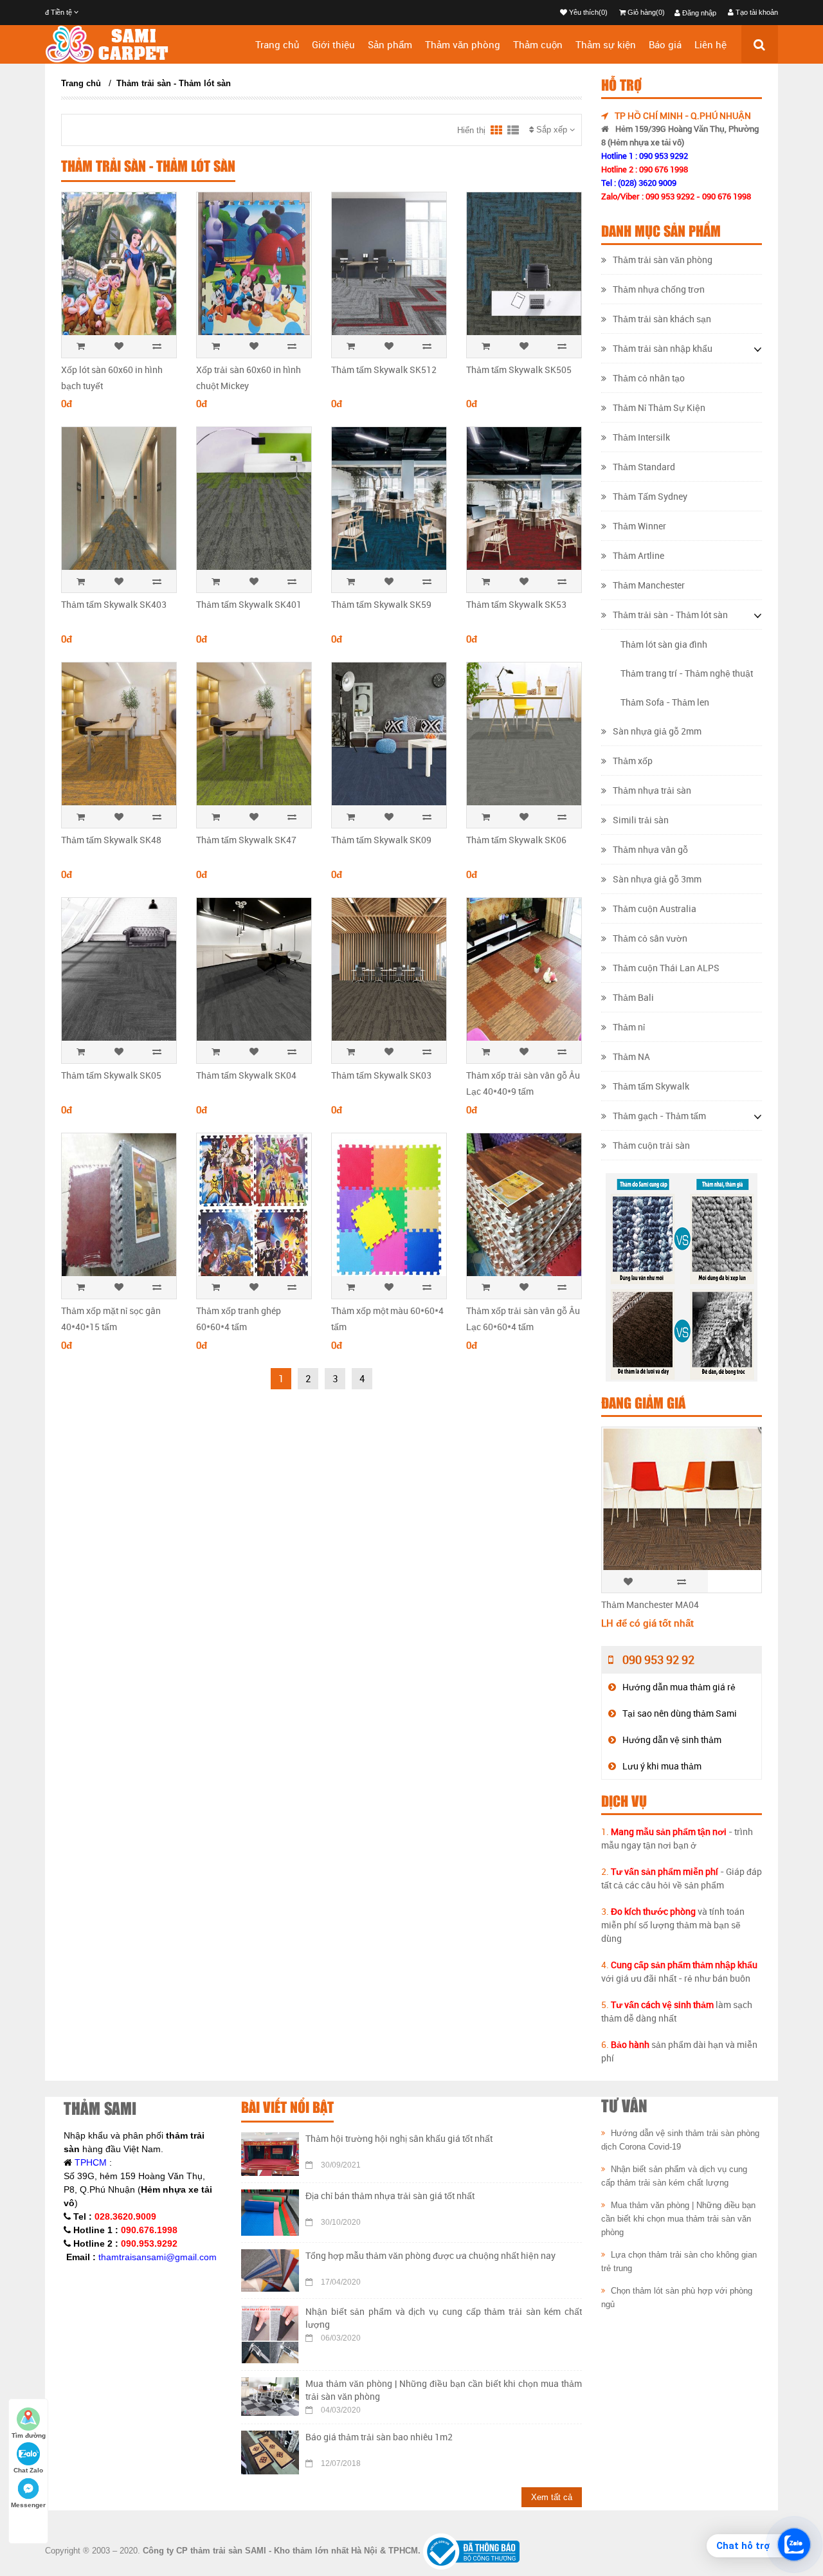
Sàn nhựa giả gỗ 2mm (657, 731)
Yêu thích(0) (587, 12)
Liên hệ (710, 44)
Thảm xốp (633, 761)
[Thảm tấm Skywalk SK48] (119, 738)
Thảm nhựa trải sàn (652, 790)
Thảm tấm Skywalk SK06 (516, 840)
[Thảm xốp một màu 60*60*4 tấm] (389, 1209)
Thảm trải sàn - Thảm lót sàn (174, 83)
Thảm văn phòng (463, 44)
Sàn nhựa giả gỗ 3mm (657, 879)
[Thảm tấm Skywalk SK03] (389, 973)
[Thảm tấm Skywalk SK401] (254, 503)
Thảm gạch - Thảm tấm (659, 1116)
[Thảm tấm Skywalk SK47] (254, 738)
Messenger (28, 2505)
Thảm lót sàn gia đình (664, 644)
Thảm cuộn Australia (655, 909)
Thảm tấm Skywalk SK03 (381, 1075)
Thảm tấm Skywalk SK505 (519, 370)
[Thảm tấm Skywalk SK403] (119, 503)
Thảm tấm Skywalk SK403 (114, 604)
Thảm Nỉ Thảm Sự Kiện (659, 407)
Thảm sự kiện (606, 44)
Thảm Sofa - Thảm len (665, 702)
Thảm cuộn (538, 44)
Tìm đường (29, 2435)
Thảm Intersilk (641, 437)
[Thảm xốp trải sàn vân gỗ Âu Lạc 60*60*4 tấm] (524, 1209)
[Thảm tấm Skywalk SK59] (389, 503)
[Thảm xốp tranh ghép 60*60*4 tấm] (254, 1209)
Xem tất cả (552, 2497)
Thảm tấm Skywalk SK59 (381, 604)
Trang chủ (277, 44)
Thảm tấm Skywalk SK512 (384, 370)
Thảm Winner (639, 526)
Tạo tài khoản (756, 12)
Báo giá (665, 44)
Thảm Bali (633, 997)
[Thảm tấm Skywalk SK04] (254, 973)
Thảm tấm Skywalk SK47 (246, 840)
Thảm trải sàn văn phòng (663, 260)
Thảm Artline (638, 555)
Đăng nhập (698, 13)
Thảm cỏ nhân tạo (649, 378)
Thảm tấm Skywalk (651, 1086)
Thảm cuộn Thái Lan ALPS (666, 968)
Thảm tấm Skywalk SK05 (111, 1075)
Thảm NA (631, 1056)
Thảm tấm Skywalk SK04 (246, 1075)
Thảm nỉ (629, 1027)
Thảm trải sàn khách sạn (662, 319)
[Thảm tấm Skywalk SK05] (119, 973)
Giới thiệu (333, 44)
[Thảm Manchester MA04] (682, 1533)
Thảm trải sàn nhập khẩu (663, 348)
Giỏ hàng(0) (645, 12)
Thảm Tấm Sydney (650, 496)
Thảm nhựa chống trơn (659, 289)
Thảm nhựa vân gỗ (650, 849)
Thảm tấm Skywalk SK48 (111, 840)
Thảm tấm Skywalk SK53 (516, 604)
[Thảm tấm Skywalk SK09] (389, 738)
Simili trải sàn (641, 820)
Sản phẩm (390, 44)
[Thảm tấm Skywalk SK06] (524, 738)
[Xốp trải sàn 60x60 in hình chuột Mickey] (254, 268)
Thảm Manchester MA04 (650, 1604)
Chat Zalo (28, 2470)
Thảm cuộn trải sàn (651, 1145)
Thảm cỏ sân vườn (650, 938)
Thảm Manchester (649, 585)
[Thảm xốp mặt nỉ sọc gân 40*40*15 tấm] (119, 1209)
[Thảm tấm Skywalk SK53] (524, 503)
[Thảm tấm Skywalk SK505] (524, 268)
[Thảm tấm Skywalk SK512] (389, 268)
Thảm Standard (644, 467)
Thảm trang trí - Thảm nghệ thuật (687, 673)
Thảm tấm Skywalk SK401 (249, 604)
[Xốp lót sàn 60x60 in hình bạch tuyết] (119, 268)
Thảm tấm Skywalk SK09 (381, 840)
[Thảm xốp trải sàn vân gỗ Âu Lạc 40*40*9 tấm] (524, 973)
